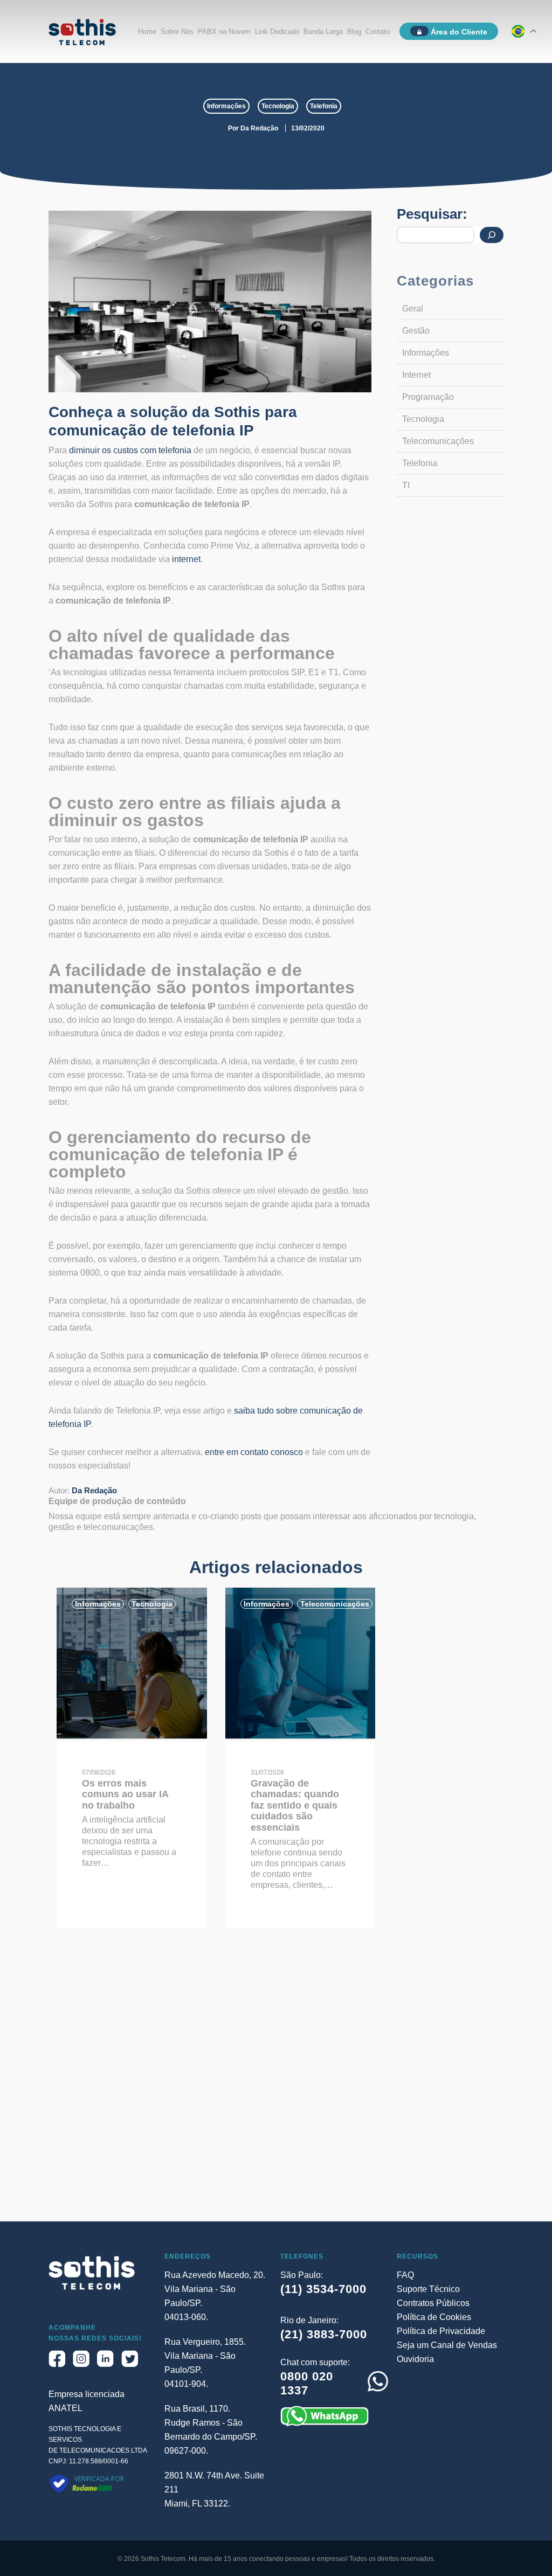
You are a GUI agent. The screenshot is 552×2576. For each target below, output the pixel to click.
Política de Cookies (434, 2317)
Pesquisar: (432, 214)
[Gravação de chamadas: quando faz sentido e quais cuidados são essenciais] (301, 1736)
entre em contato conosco (254, 1452)
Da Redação (259, 128)
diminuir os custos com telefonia (130, 450)
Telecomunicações (438, 441)
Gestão (416, 331)
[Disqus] (276, 2084)
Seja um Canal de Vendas (447, 2345)
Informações (226, 106)
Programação (428, 397)
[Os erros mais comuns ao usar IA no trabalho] (132, 1736)
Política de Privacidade (441, 2331)
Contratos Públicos (433, 2303)
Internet (416, 375)
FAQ (405, 2275)
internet (186, 559)
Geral (413, 309)
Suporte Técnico (428, 2289)
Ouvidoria (415, 2359)
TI (406, 485)
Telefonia (324, 106)
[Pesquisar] (492, 235)
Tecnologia (278, 106)
